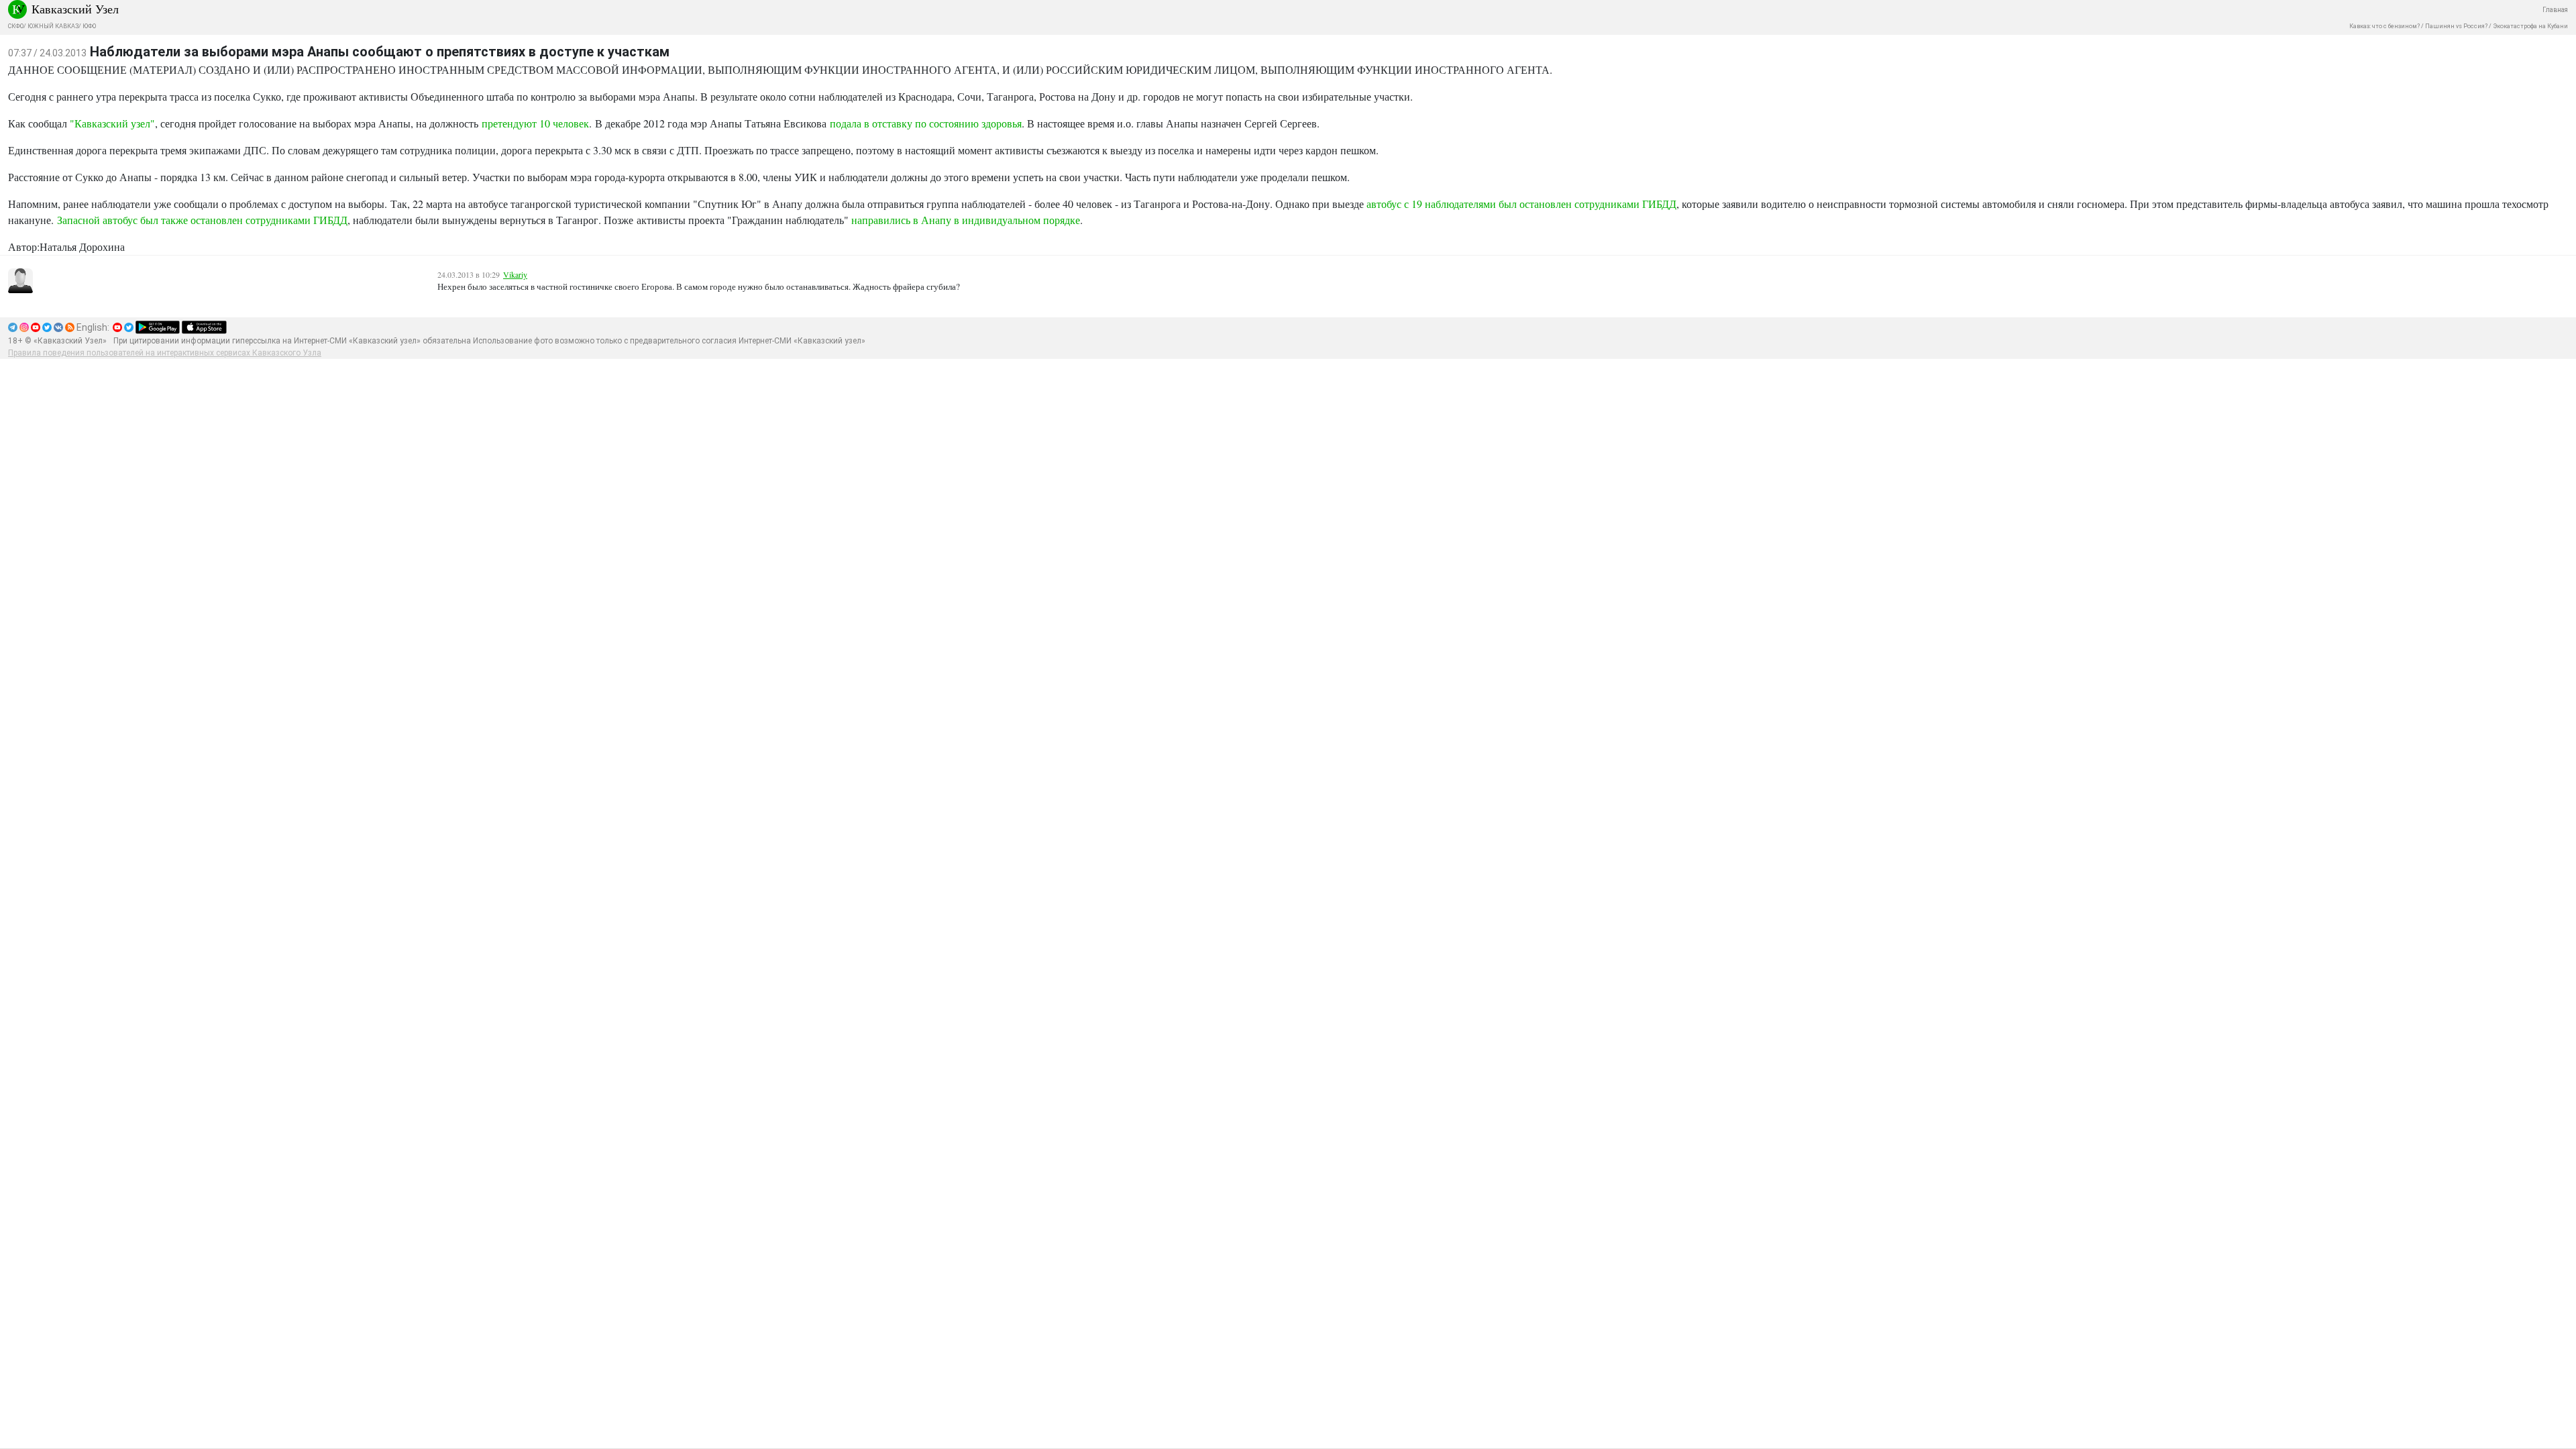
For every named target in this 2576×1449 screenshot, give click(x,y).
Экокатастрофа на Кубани (2530, 26)
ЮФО (89, 26)
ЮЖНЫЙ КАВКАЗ (53, 26)
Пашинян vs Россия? (2456, 26)
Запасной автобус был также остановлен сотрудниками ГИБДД (202, 220)
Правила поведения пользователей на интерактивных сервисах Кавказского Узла (165, 353)
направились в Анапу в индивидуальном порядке (966, 220)
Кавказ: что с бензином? (2384, 26)
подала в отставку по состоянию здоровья (926, 123)
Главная (2555, 10)
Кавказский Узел (75, 9)
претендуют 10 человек (535, 123)
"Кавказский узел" (112, 123)
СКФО (16, 26)
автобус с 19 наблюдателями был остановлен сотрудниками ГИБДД (1521, 204)
